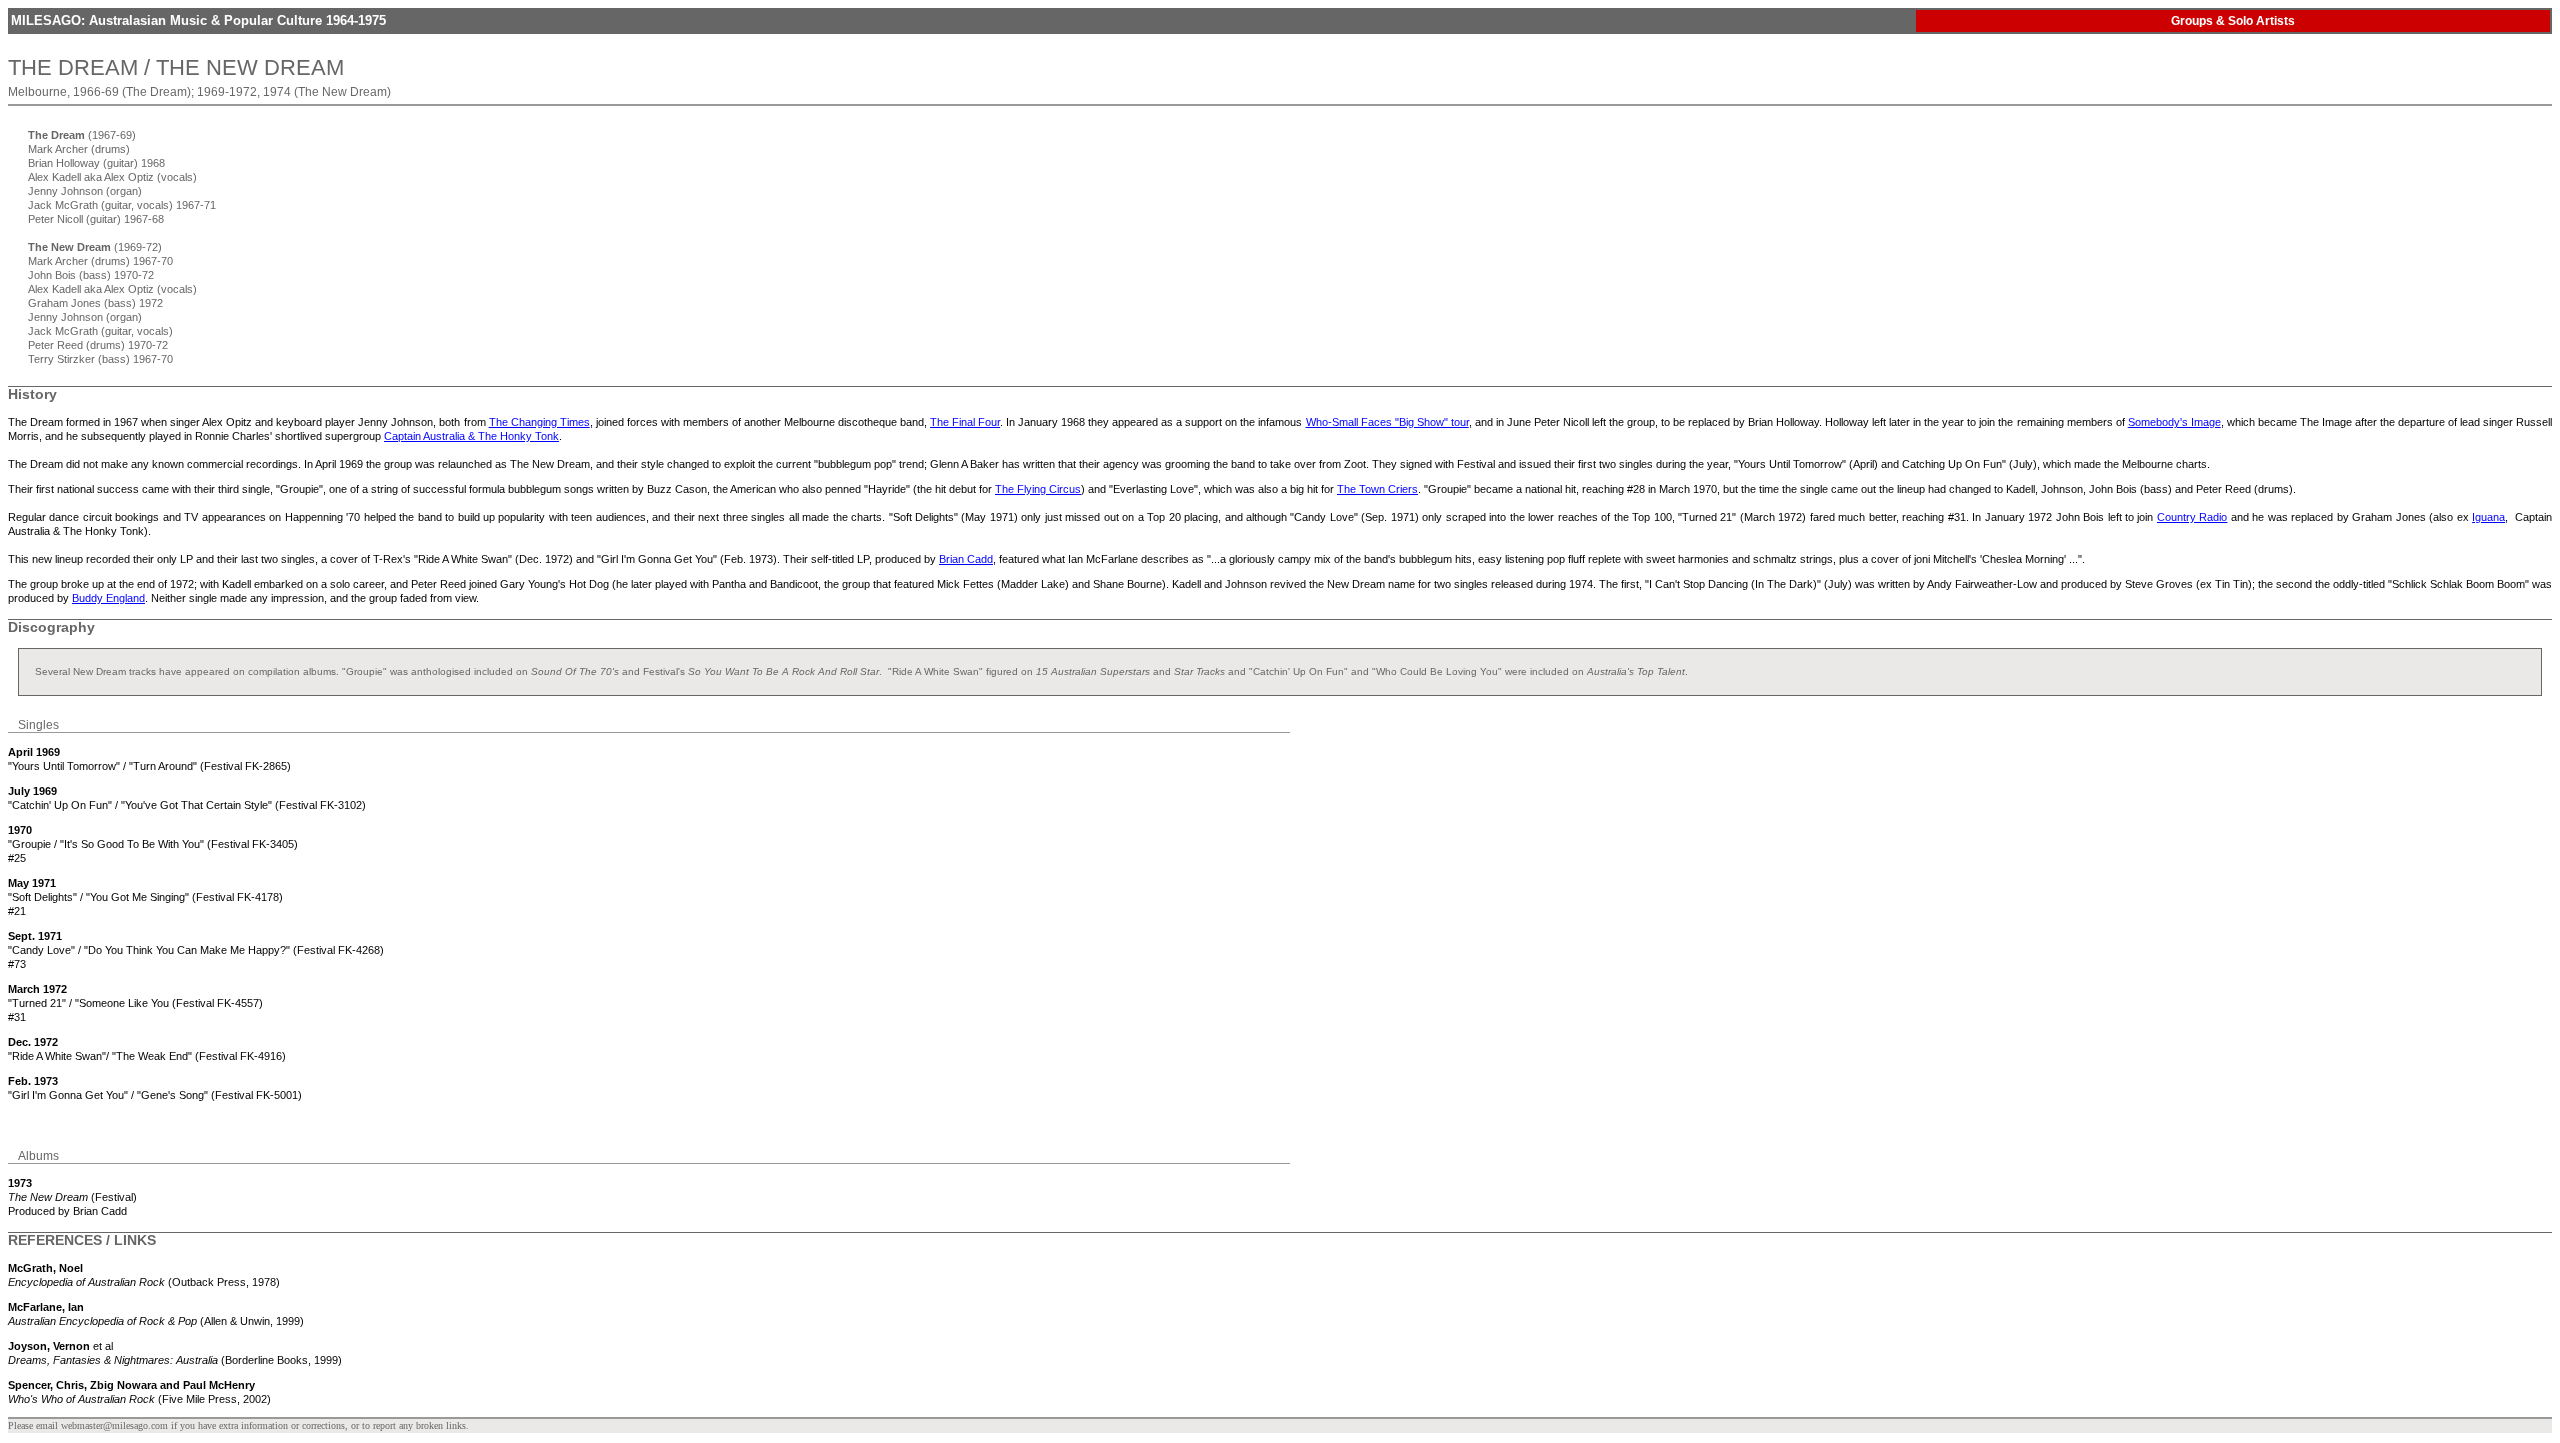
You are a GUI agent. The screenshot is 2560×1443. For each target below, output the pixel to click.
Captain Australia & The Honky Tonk (471, 436)
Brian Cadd (966, 559)
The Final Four (965, 422)
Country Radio (2192, 517)
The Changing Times (539, 422)
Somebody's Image (2174, 422)
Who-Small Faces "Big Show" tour (1387, 422)
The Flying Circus (1038, 489)
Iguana (2488, 517)
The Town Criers (1377, 489)
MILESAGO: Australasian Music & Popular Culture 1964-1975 (198, 20)
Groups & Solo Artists (2233, 21)
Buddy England (108, 598)
